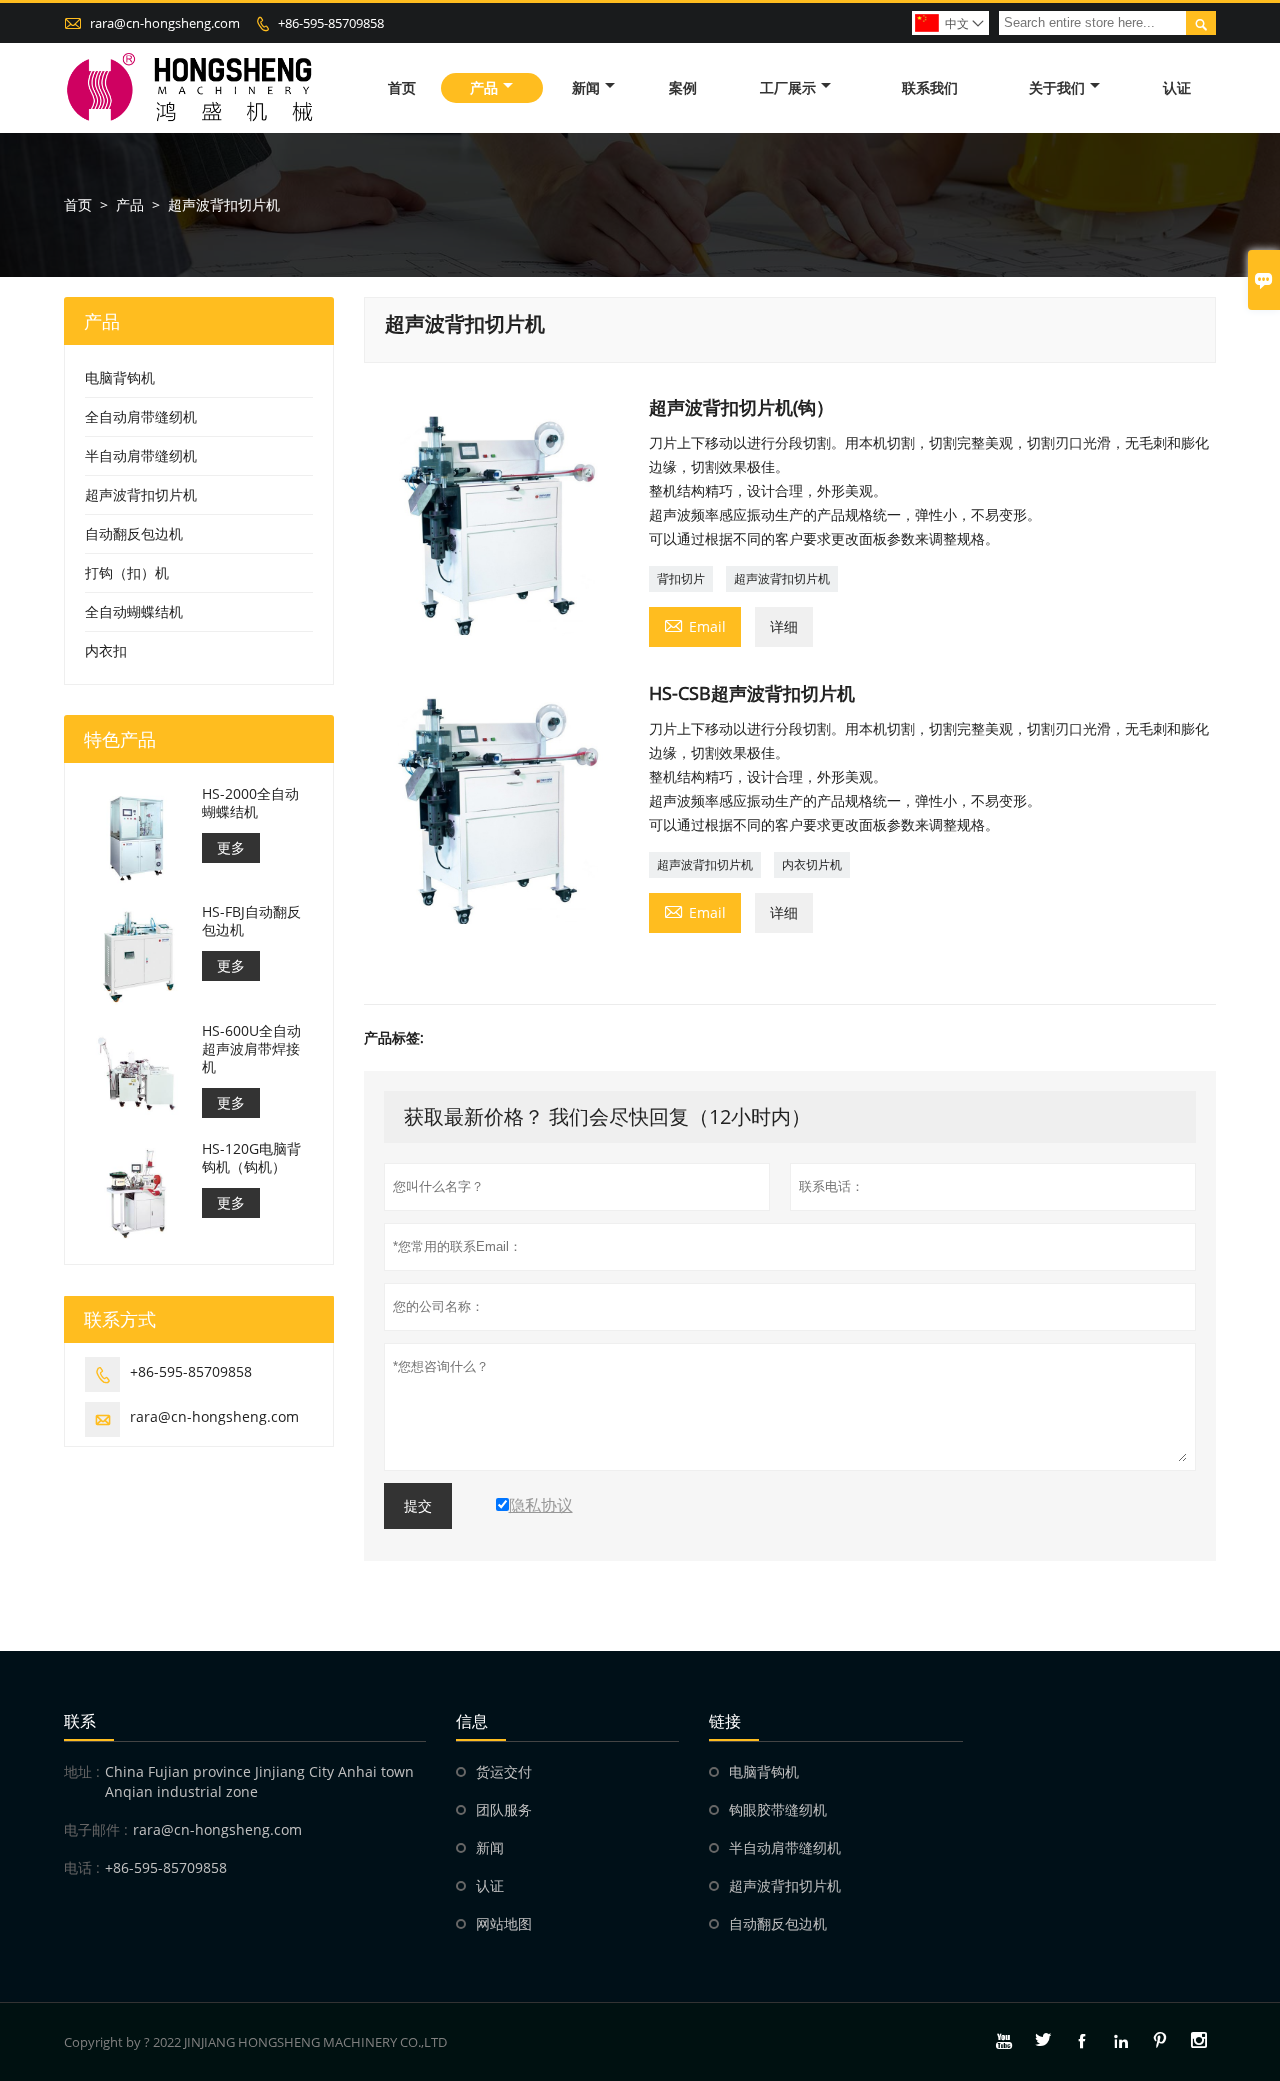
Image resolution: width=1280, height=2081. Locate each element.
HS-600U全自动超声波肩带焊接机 (251, 1049)
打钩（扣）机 (127, 572)
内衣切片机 (812, 864)
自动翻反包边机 (134, 533)
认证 (1177, 87)
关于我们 (1057, 87)
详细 (784, 626)
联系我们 (930, 87)
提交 (418, 1506)
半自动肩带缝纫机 (141, 455)
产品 (484, 87)
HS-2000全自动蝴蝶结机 (250, 803)
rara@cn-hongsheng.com (165, 23)
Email (695, 625)
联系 (80, 1721)
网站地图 (504, 1923)
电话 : (82, 1867)
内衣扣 (106, 650)
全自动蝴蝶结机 (134, 611)
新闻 (586, 87)
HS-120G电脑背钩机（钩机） (251, 1158)
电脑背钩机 (120, 377)
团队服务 (504, 1809)
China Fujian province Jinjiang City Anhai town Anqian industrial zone (259, 1781)
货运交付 (504, 1771)
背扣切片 (681, 578)
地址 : (82, 1771)
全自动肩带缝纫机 (141, 416)
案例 (683, 87)
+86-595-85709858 (331, 23)
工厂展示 (788, 87)
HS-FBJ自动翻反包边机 (251, 921)
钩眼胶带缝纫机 (778, 1809)
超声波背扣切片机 (782, 578)
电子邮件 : (96, 1829)
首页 (402, 87)
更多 (231, 847)
